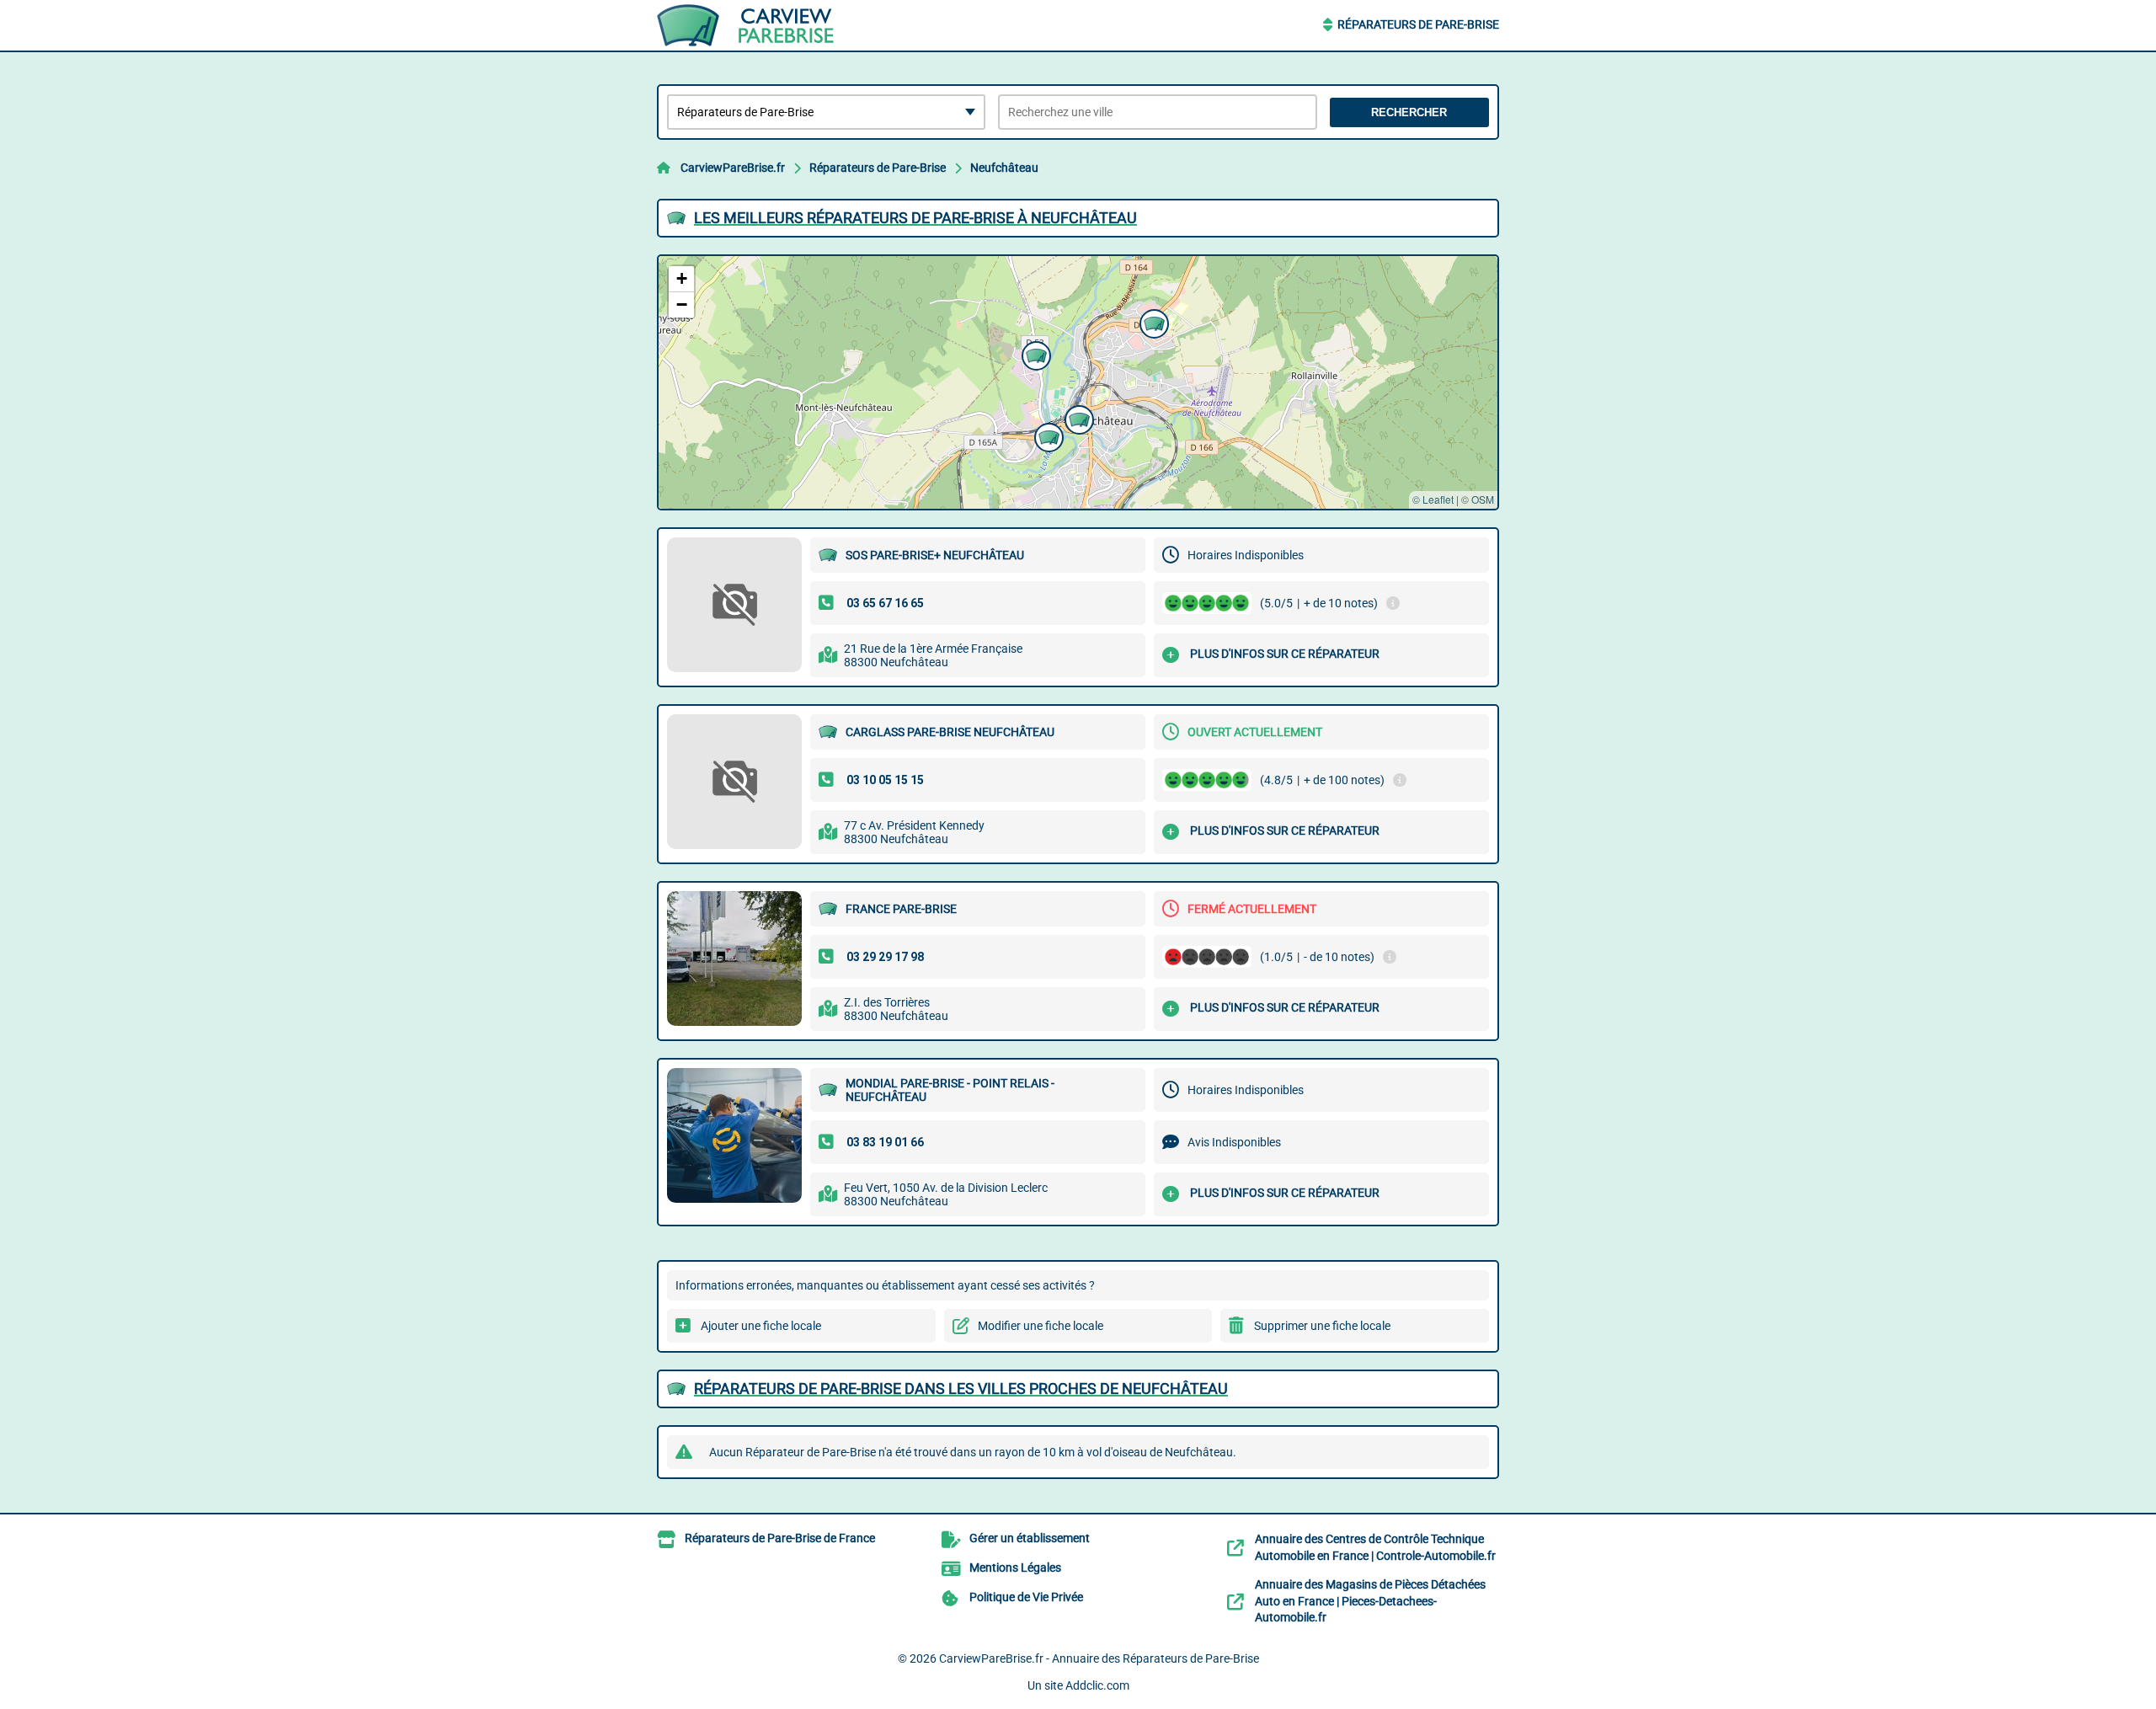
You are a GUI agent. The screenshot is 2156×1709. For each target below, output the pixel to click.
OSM (1483, 499)
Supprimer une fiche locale (1322, 1326)
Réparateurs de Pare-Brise (1418, 24)
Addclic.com (1097, 1685)
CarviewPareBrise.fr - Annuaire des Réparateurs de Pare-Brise (1099, 1658)
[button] (1077, 418)
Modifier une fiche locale (1041, 1326)
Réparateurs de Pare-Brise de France (780, 1538)
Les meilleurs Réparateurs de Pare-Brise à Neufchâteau (915, 218)
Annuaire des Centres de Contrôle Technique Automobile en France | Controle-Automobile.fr (1375, 1547)
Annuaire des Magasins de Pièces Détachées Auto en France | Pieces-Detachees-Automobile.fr (1370, 1601)
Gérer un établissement (1030, 1538)
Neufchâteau (1004, 168)
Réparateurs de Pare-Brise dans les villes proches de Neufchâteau (961, 1389)
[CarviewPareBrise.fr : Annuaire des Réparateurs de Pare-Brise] (762, 25)
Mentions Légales (1015, 1567)
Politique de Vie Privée (1026, 1597)
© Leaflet (1433, 499)
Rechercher (1409, 112)
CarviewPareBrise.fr (733, 168)
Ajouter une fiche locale (761, 1326)
